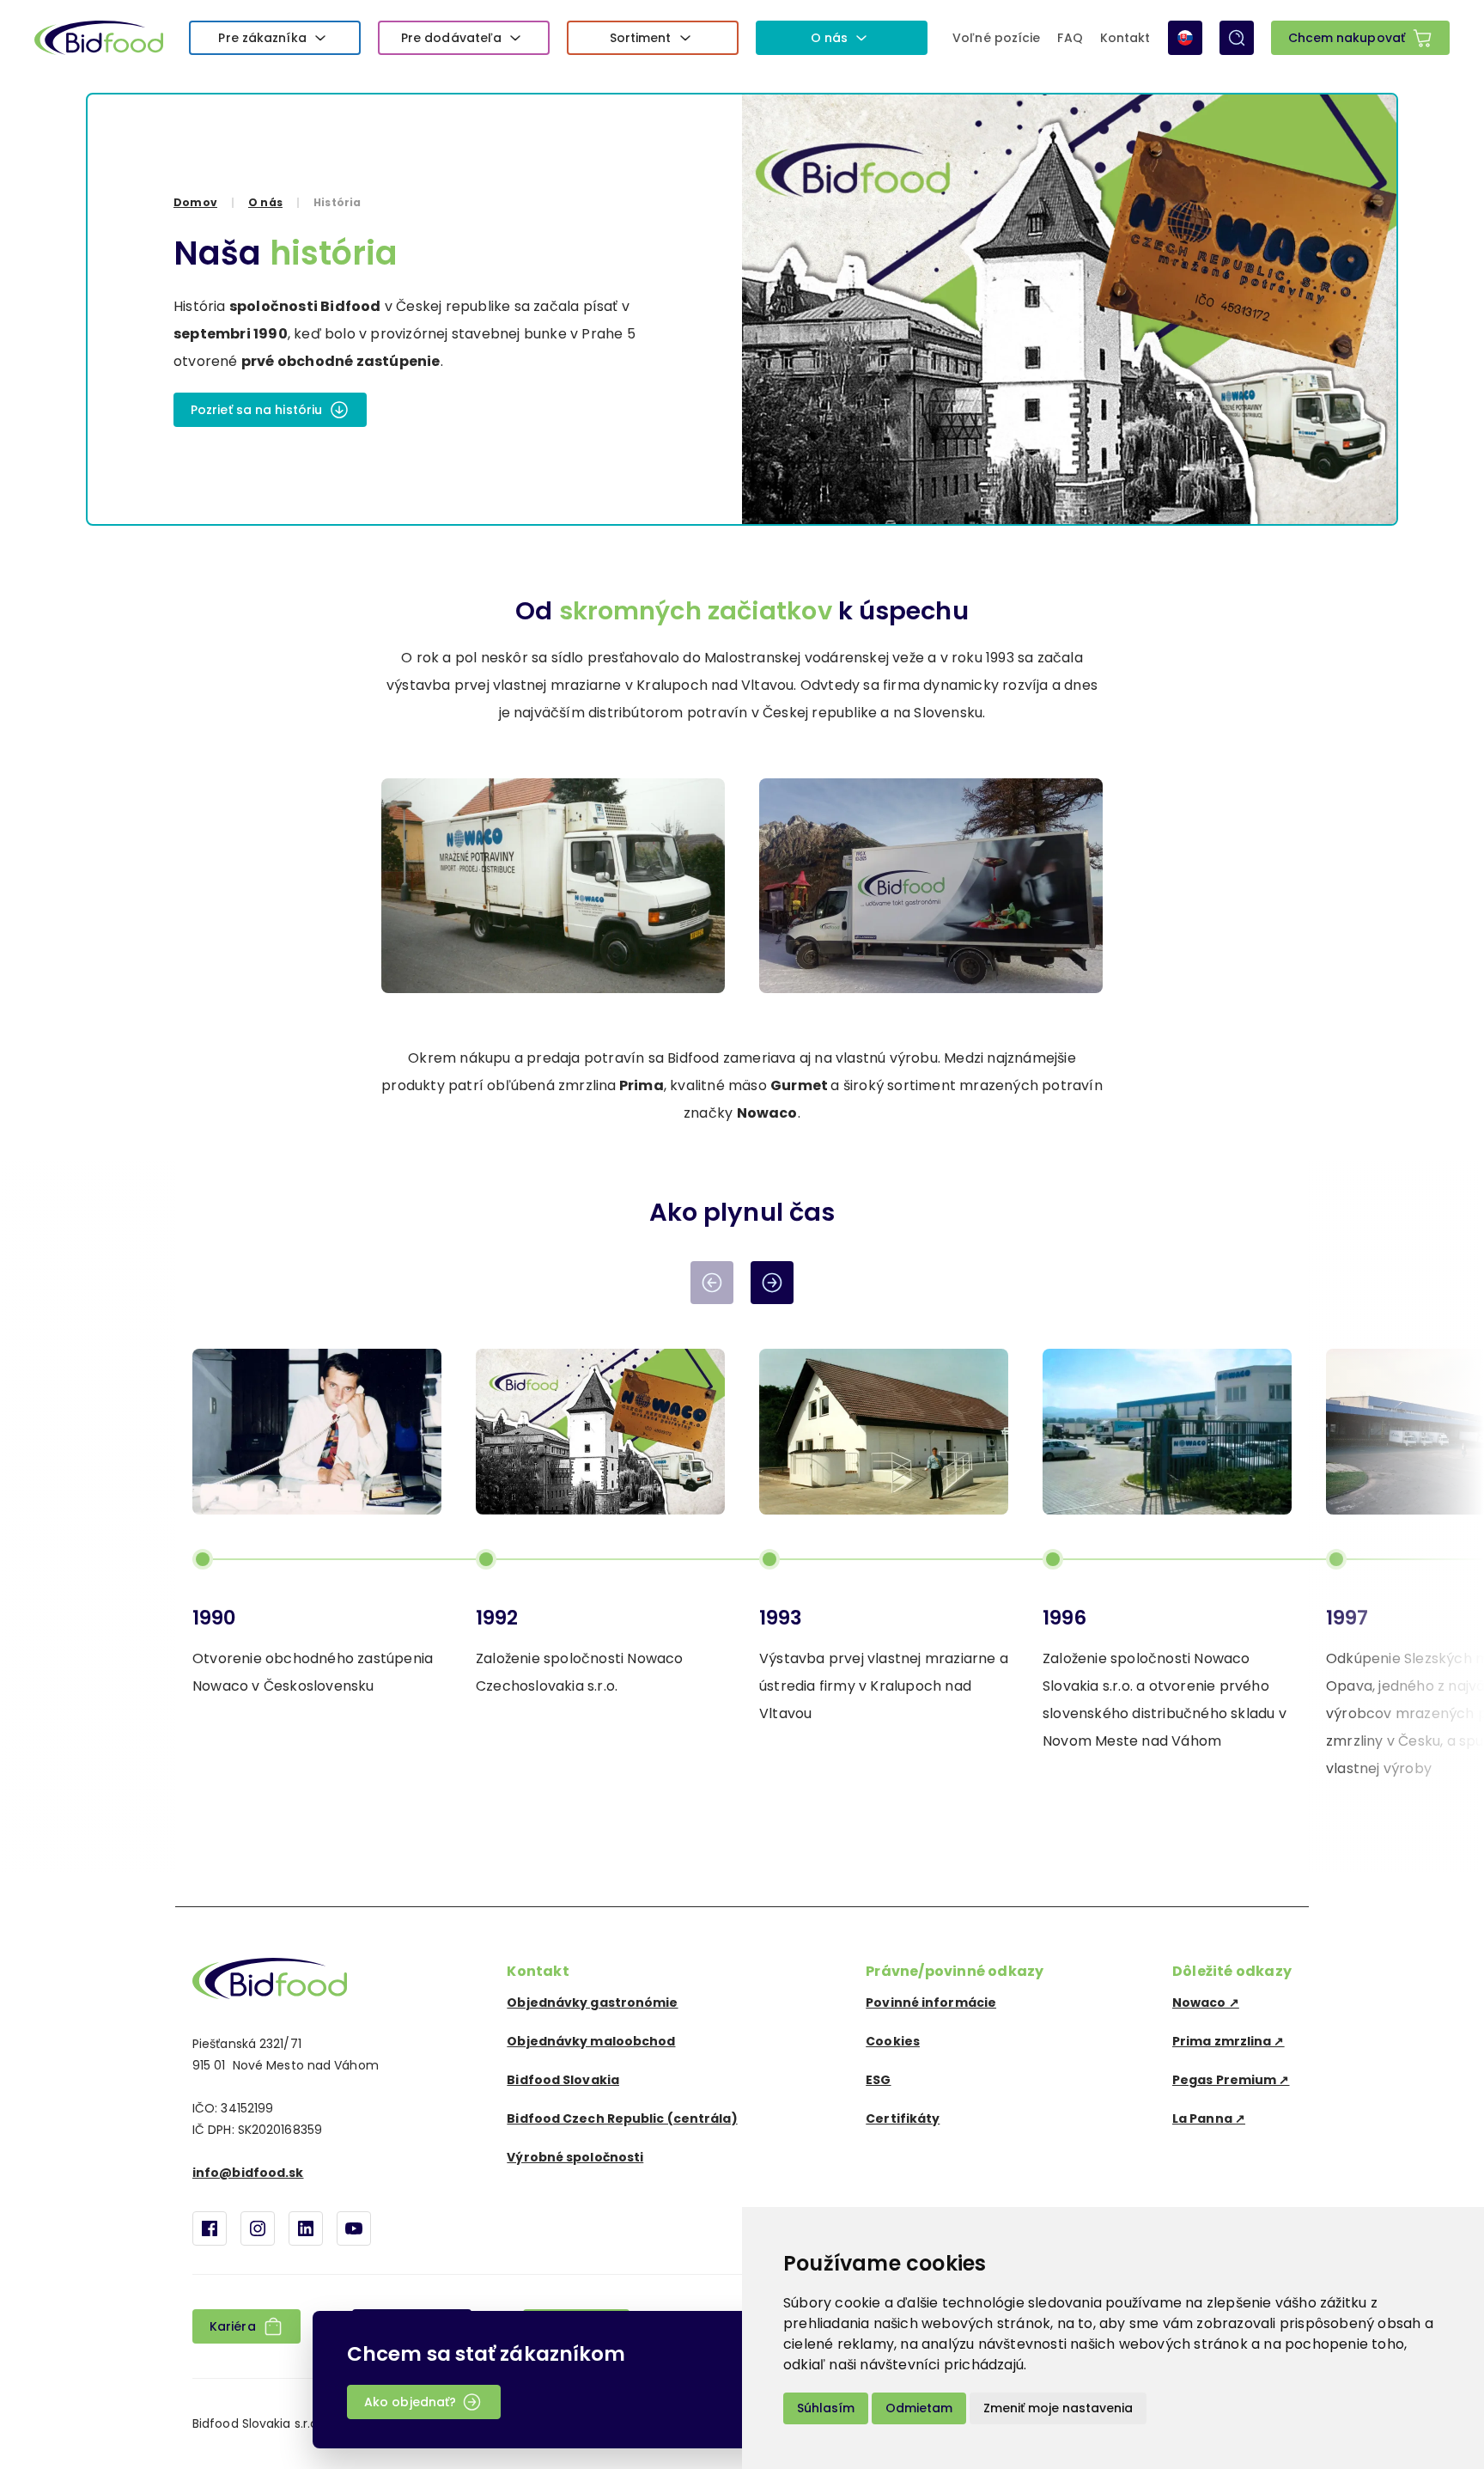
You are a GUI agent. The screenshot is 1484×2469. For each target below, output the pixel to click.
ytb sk (354, 2228)
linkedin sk (306, 2228)
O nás (830, 38)
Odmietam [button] (919, 2408)
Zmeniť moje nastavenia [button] (1058, 2408)
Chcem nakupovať (1347, 38)
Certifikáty (903, 2118)
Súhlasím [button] (826, 2408)
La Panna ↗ (1209, 2118)
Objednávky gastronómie (592, 2003)
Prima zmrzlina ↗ (1229, 2041)
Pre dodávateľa (451, 38)
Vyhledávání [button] (1237, 38)
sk (1185, 38)
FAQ (1070, 38)
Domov (195, 202)
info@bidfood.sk (248, 2173)
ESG (878, 2080)
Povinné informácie (931, 2003)
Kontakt (1125, 38)
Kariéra (233, 2326)
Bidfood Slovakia (563, 2080)
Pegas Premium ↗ (1231, 2080)
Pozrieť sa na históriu (256, 410)
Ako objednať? (410, 2402)
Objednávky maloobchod (591, 2041)
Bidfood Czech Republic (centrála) (622, 2118)
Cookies (893, 2041)
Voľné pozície (996, 38)
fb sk (210, 2228)
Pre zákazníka (262, 38)
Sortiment (641, 38)
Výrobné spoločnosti (575, 2157)
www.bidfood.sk (270, 1978)
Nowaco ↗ (1206, 2003)
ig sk (258, 2228)
